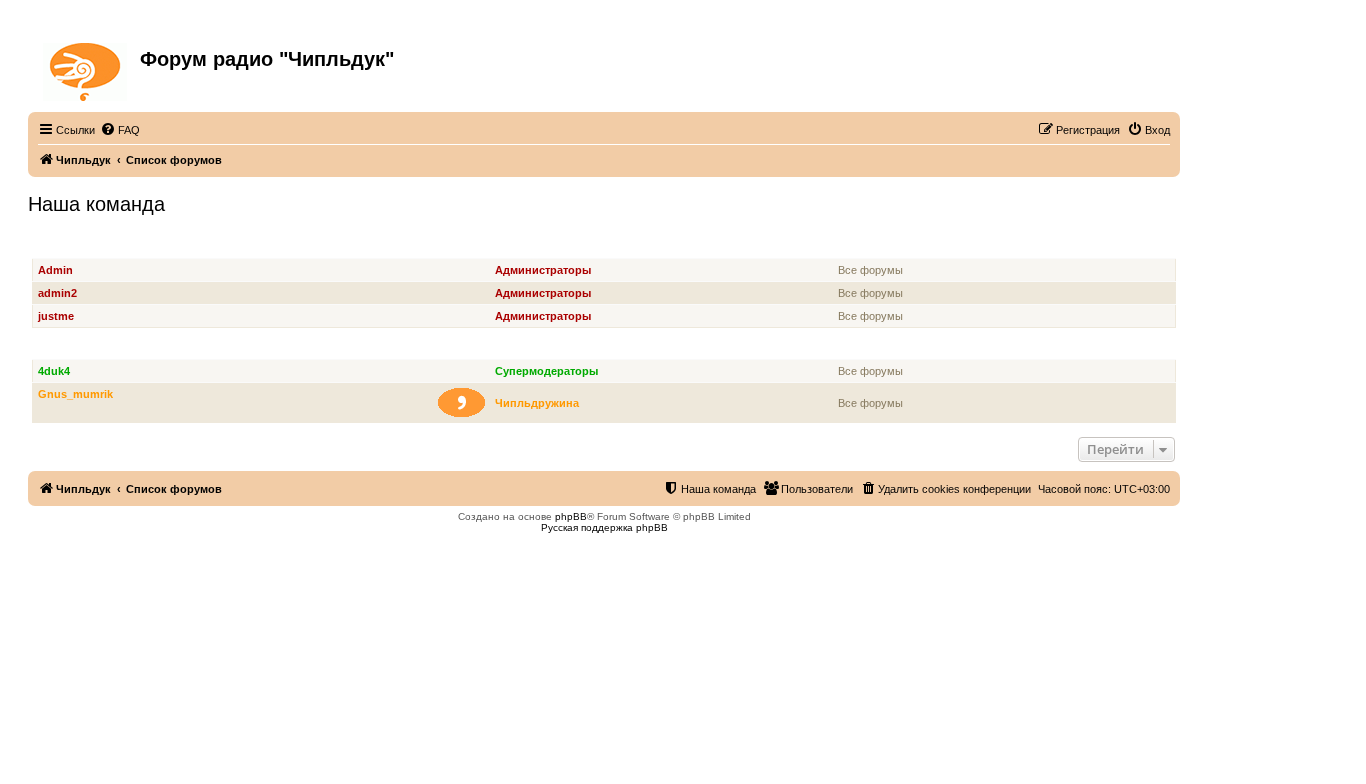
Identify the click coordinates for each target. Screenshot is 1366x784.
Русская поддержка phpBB (604, 527)
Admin (55, 270)
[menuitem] (120, 130)
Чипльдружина (537, 403)
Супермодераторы (89, 348)
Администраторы (85, 247)
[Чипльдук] (86, 68)
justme (56, 316)
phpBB (571, 516)
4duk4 (54, 371)
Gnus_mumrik (75, 394)
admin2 (57, 293)
